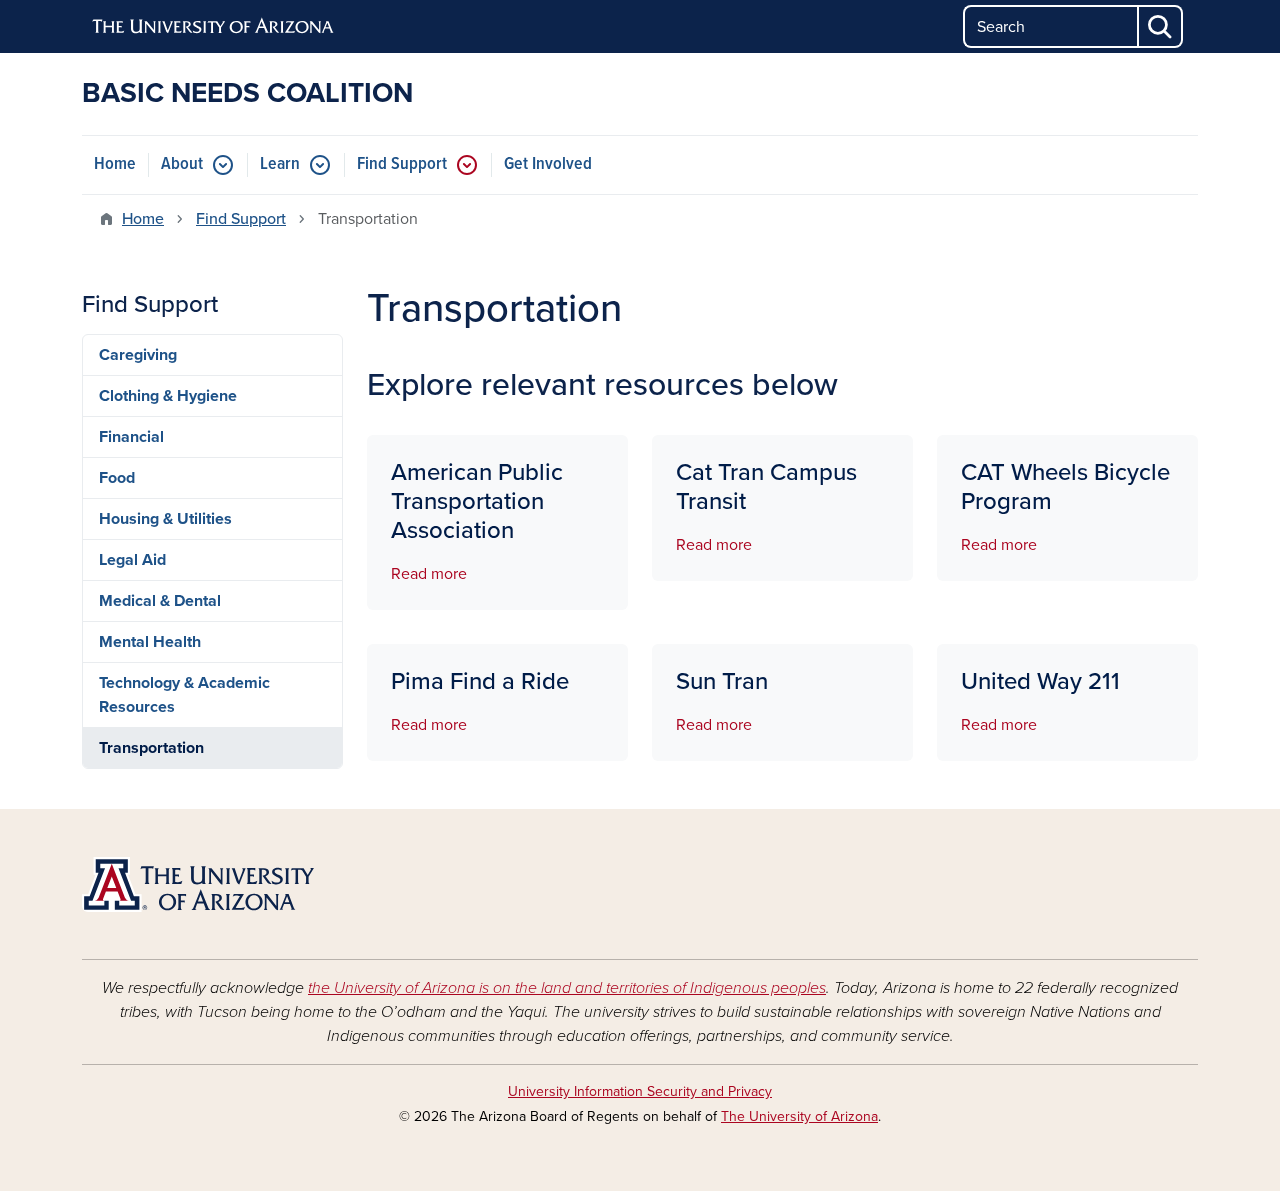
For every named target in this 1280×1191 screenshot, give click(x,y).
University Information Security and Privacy (640, 1091)
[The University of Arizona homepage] (214, 27)
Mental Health (150, 642)
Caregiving (138, 355)
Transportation (151, 748)
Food (117, 478)
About (182, 164)
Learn (280, 164)
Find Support (402, 164)
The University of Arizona (799, 1116)
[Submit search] (1161, 26)
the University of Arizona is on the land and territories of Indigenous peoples (567, 988)
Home (115, 164)
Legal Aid (132, 560)
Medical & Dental (160, 601)
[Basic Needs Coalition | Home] (260, 884)
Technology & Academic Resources (184, 695)
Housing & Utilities (165, 519)
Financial (131, 437)
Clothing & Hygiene (168, 396)
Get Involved (548, 164)
